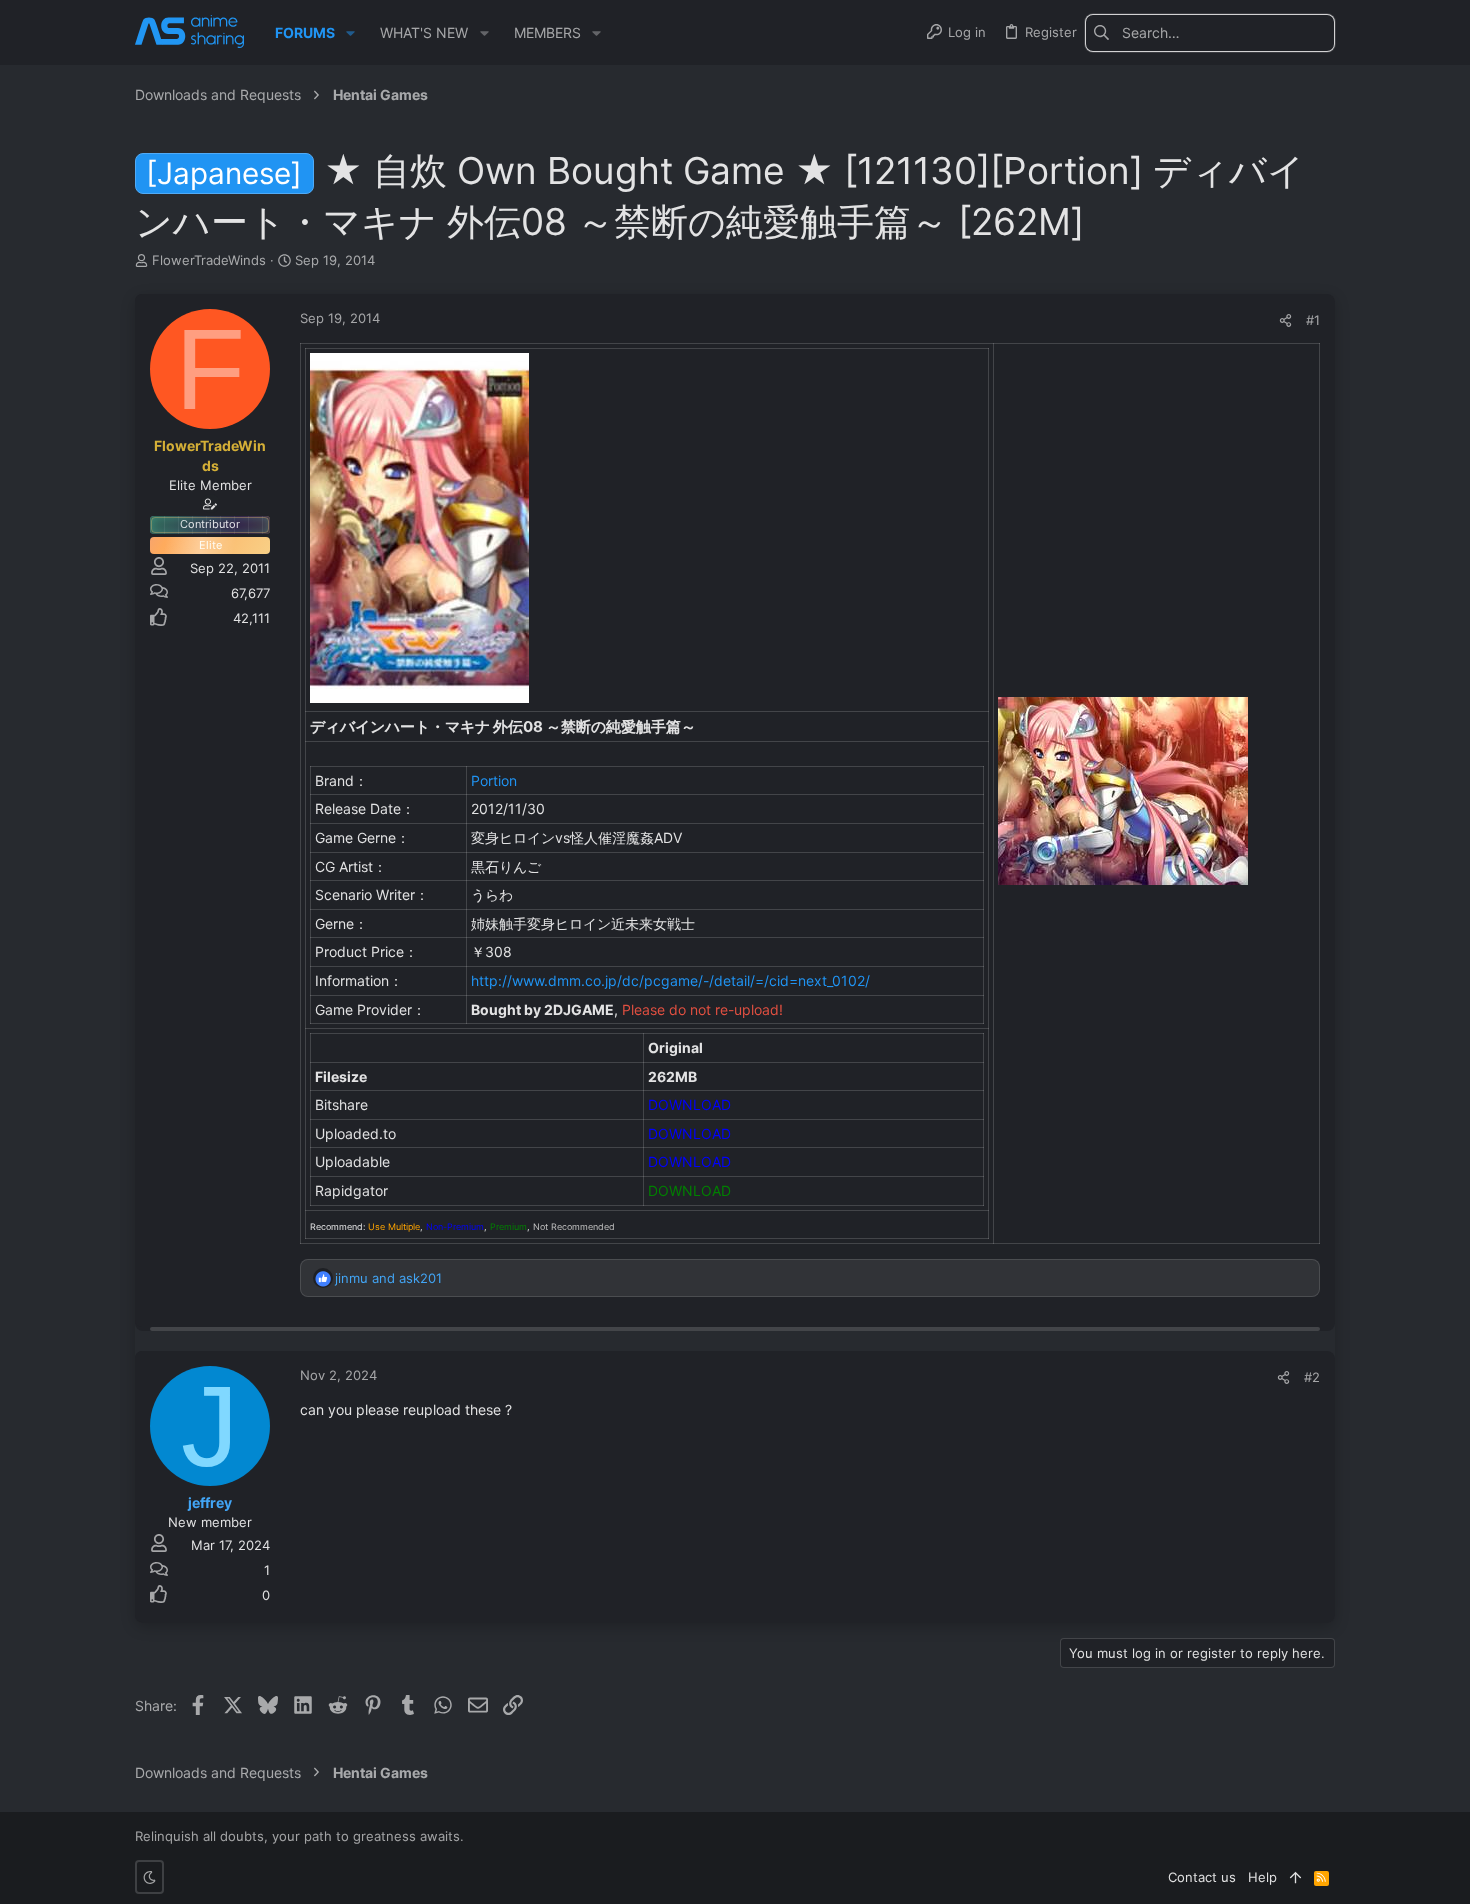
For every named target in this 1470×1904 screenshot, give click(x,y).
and (388, 1278)
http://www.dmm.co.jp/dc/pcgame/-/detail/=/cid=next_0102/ (670, 980)
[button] (350, 33)
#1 (1313, 320)
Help (1262, 1877)
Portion (494, 780)
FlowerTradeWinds (209, 260)
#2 (1312, 1377)
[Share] (1285, 320)
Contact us (1202, 1877)
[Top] (1295, 1877)
